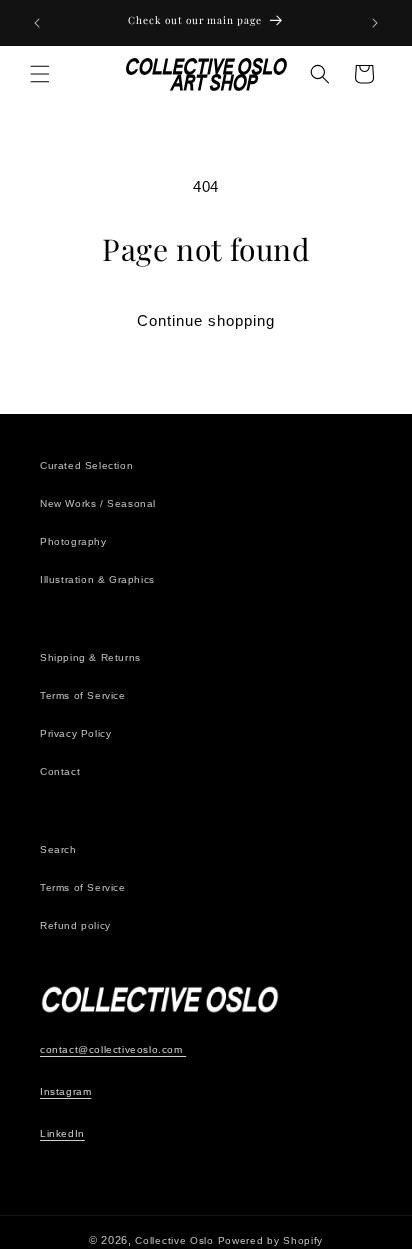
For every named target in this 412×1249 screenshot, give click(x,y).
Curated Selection (86, 465)
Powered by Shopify (271, 1240)
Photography (73, 541)
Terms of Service (83, 695)
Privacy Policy (75, 733)
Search (58, 849)
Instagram (65, 1091)
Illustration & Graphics (97, 579)
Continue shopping (206, 320)
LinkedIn (62, 1133)
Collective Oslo (174, 1240)
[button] (40, 74)
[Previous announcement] (37, 23)
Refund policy (75, 925)
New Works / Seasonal (98, 503)
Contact (60, 771)
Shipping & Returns (90, 657)
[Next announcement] (375, 23)
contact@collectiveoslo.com (113, 1049)
